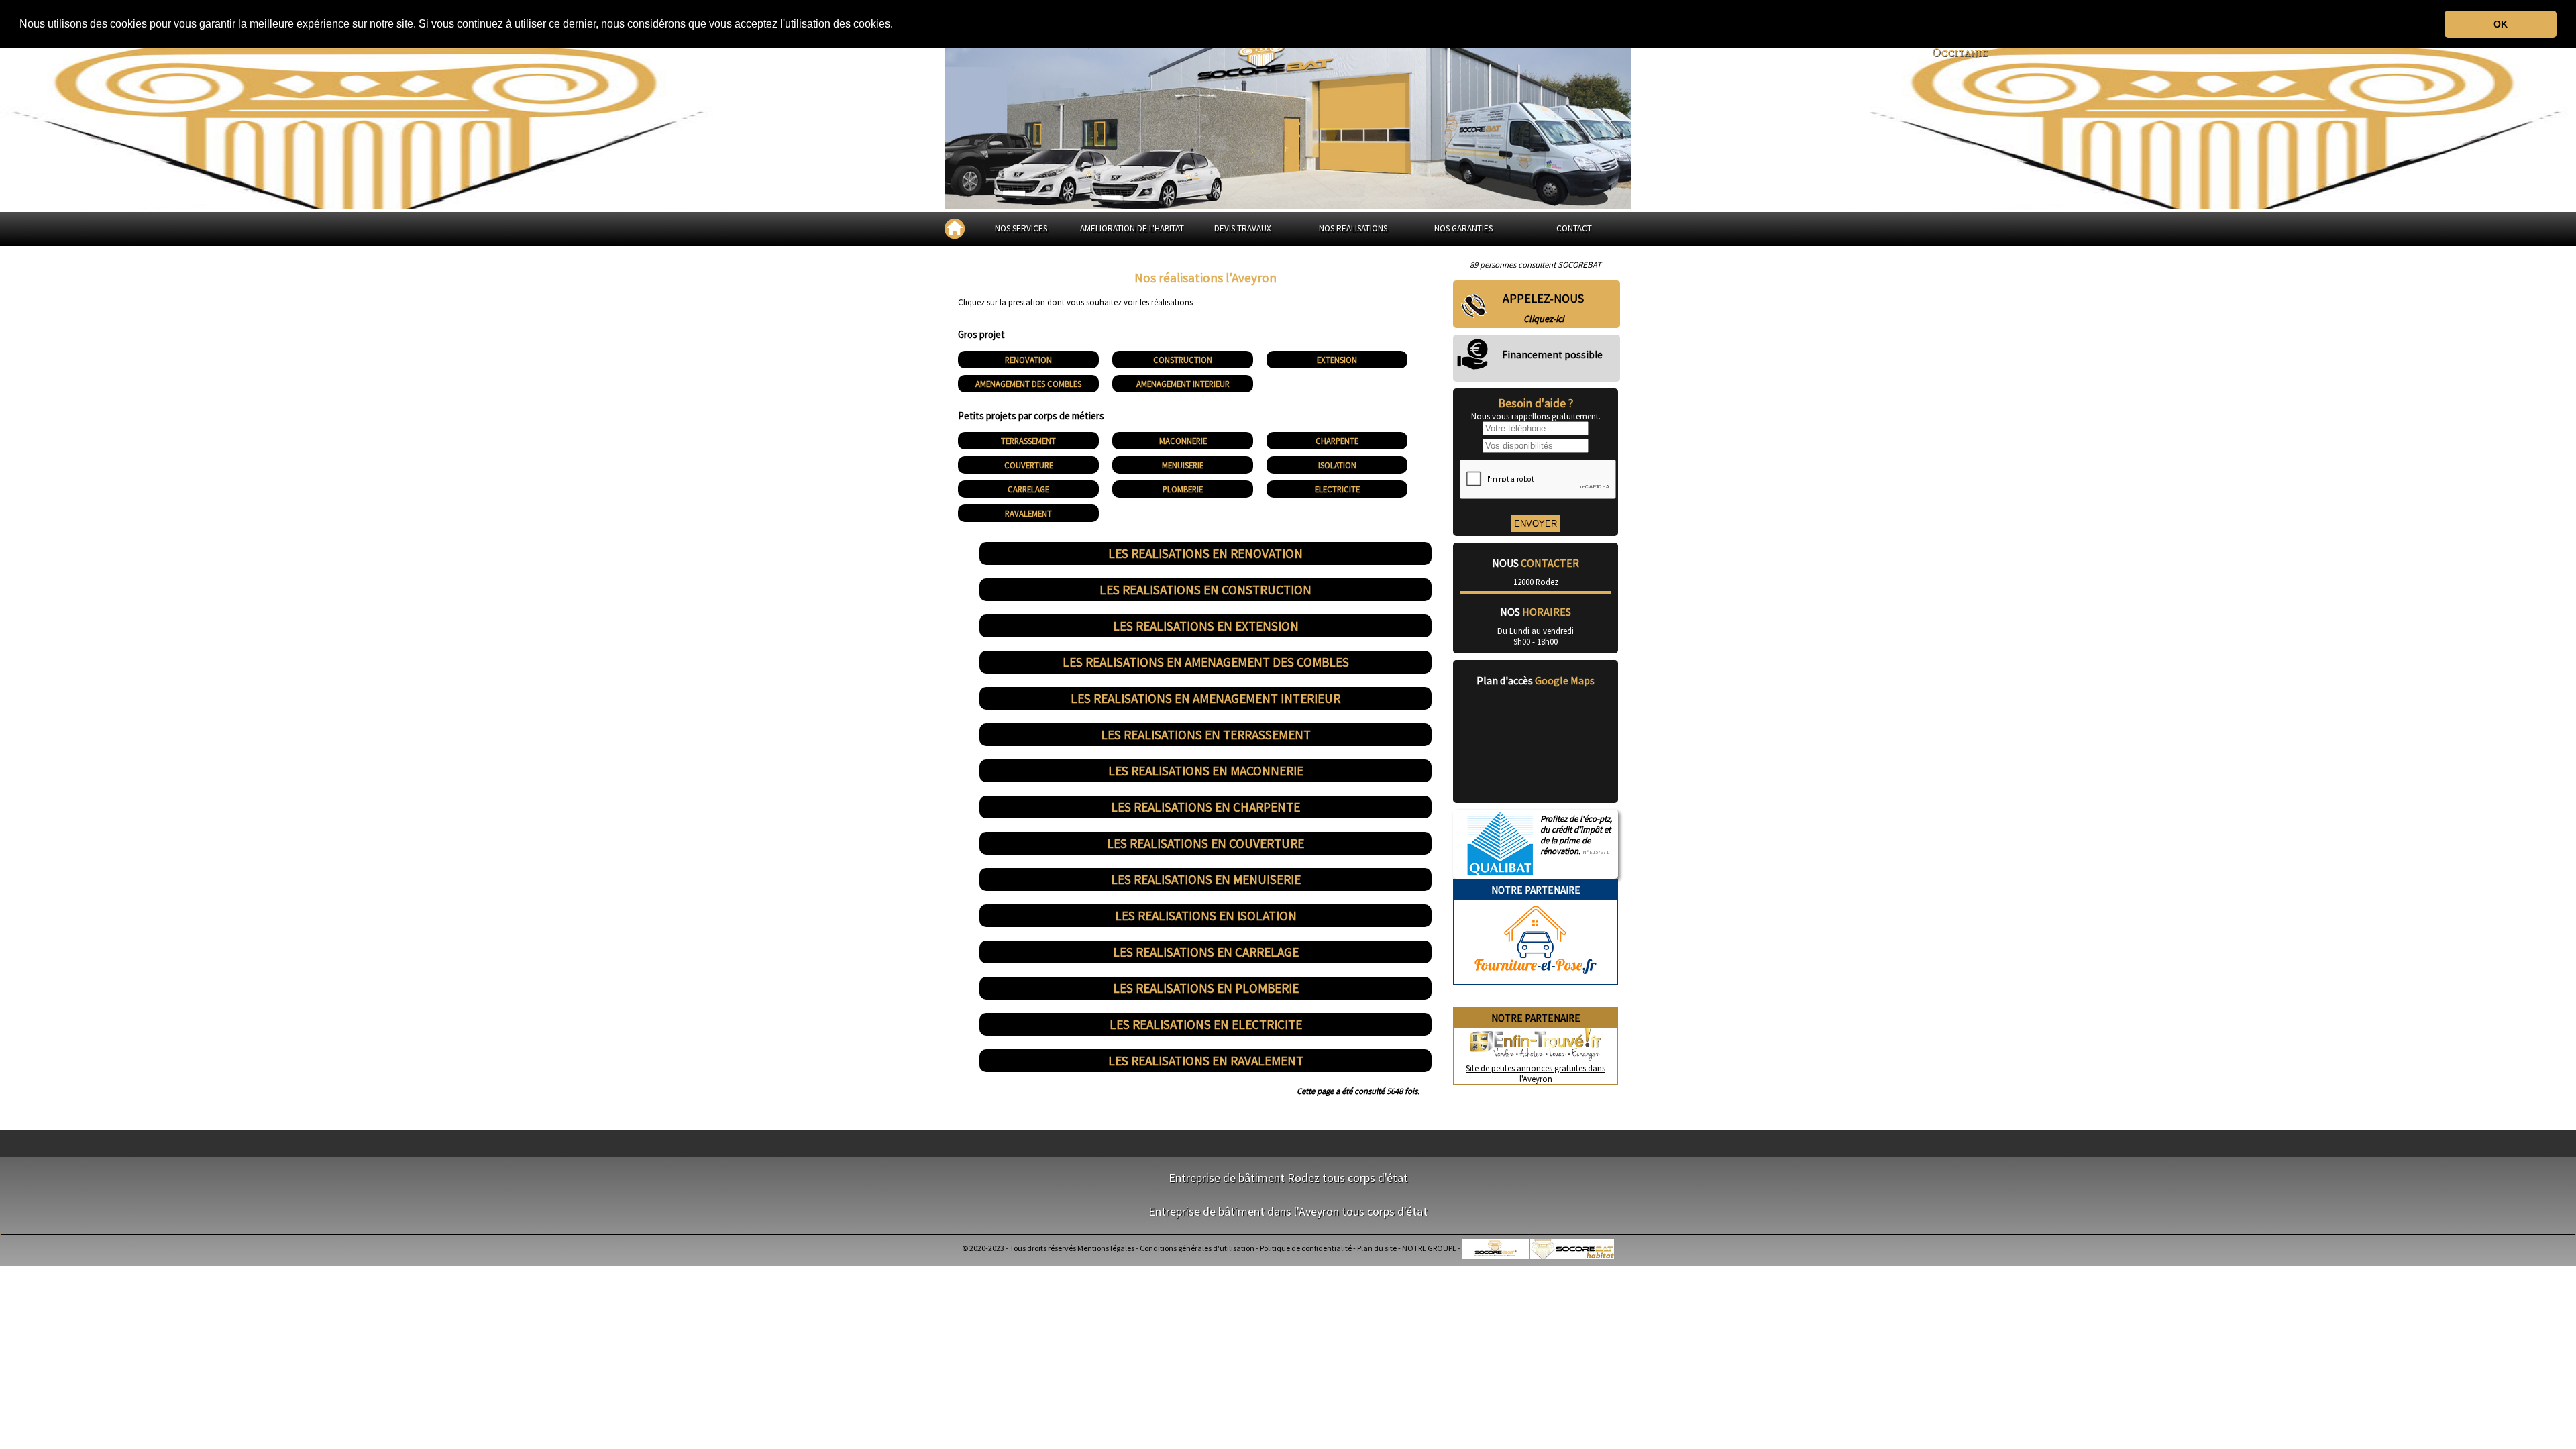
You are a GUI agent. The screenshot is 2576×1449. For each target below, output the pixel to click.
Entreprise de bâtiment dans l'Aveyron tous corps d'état (1288, 1211)
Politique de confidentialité (1306, 1248)
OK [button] (2501, 24)
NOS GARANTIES (1463, 228)
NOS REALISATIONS (1353, 228)
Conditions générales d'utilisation (1197, 1248)
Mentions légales (1106, 1248)
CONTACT (1574, 228)
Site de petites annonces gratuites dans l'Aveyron (1536, 1073)
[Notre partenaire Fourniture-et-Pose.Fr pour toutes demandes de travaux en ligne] (1536, 979)
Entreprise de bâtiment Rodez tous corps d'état (1288, 1178)
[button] (898, 25)
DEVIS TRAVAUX (1243, 228)
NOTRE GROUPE (1429, 1248)
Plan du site (1377, 1248)
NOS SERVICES (1021, 228)
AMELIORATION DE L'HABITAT (1132, 228)
